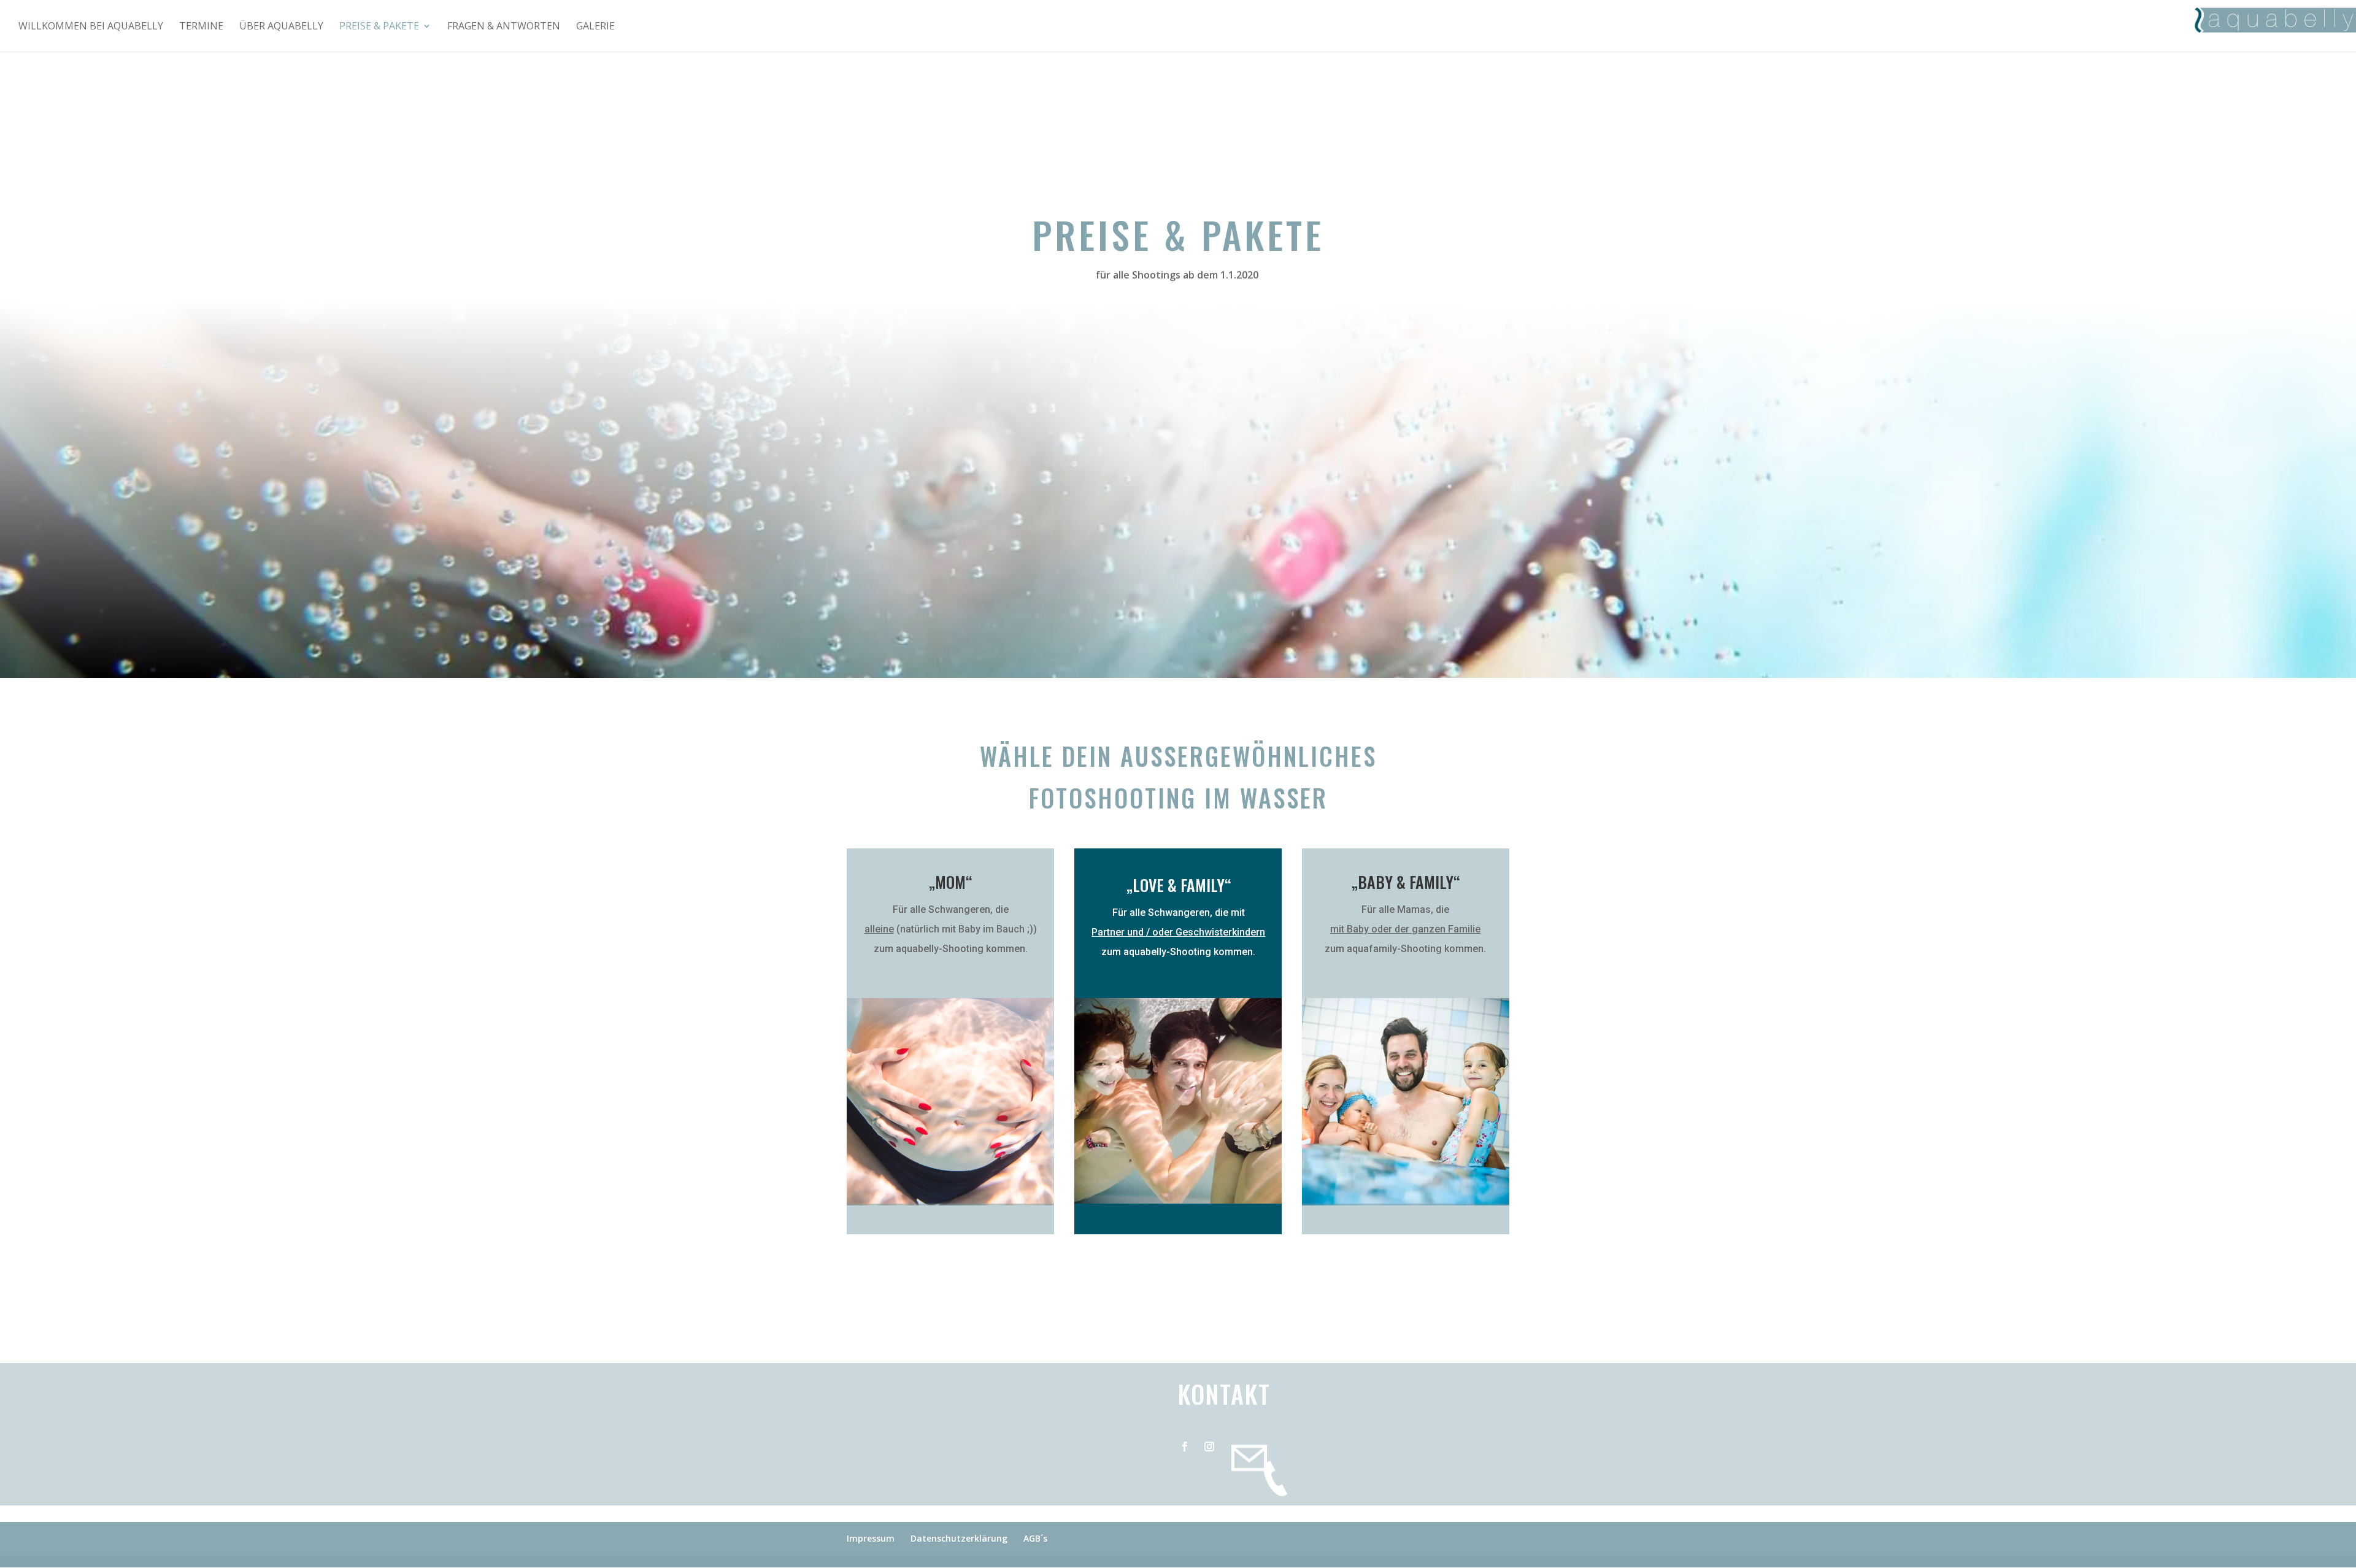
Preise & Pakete (379, 27)
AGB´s (1035, 1538)
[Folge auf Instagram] (1209, 1439)
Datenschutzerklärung (959, 1538)
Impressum (871, 1538)
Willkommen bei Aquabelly (91, 27)
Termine (201, 27)
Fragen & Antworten (504, 27)
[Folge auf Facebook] (1185, 1439)
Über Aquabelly (281, 27)
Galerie (595, 27)
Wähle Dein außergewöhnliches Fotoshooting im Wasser (1178, 777)
